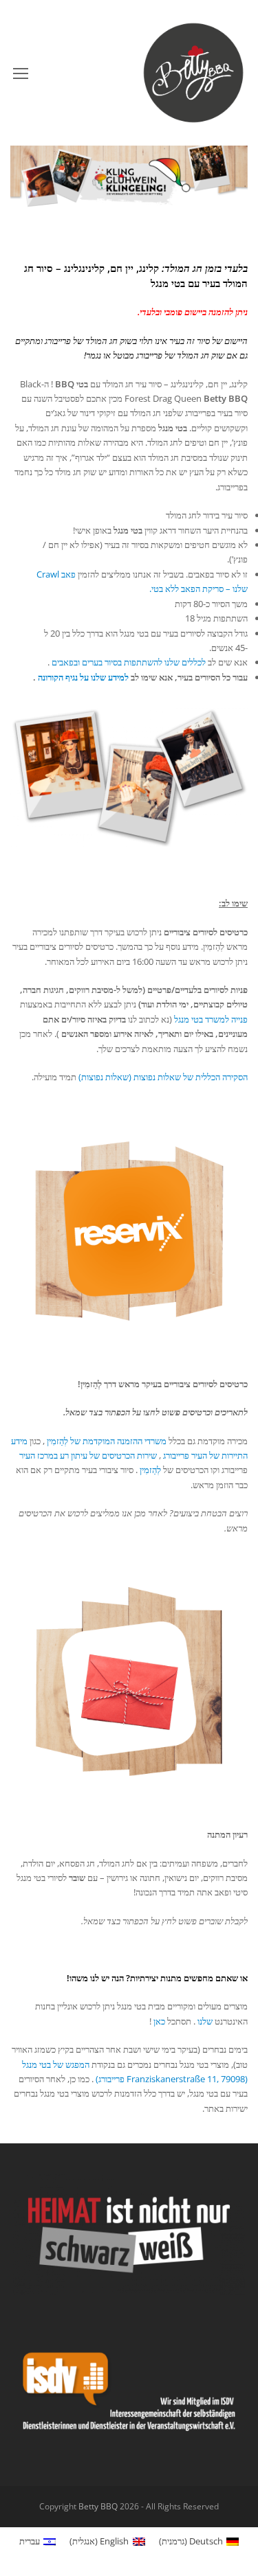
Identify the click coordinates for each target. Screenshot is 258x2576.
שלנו (205, 2021)
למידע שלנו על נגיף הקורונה (83, 677)
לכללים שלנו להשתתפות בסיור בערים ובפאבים (129, 662)
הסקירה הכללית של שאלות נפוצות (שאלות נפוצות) (163, 1077)
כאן (159, 2021)
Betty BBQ (98, 2506)
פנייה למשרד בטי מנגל (211, 1019)
